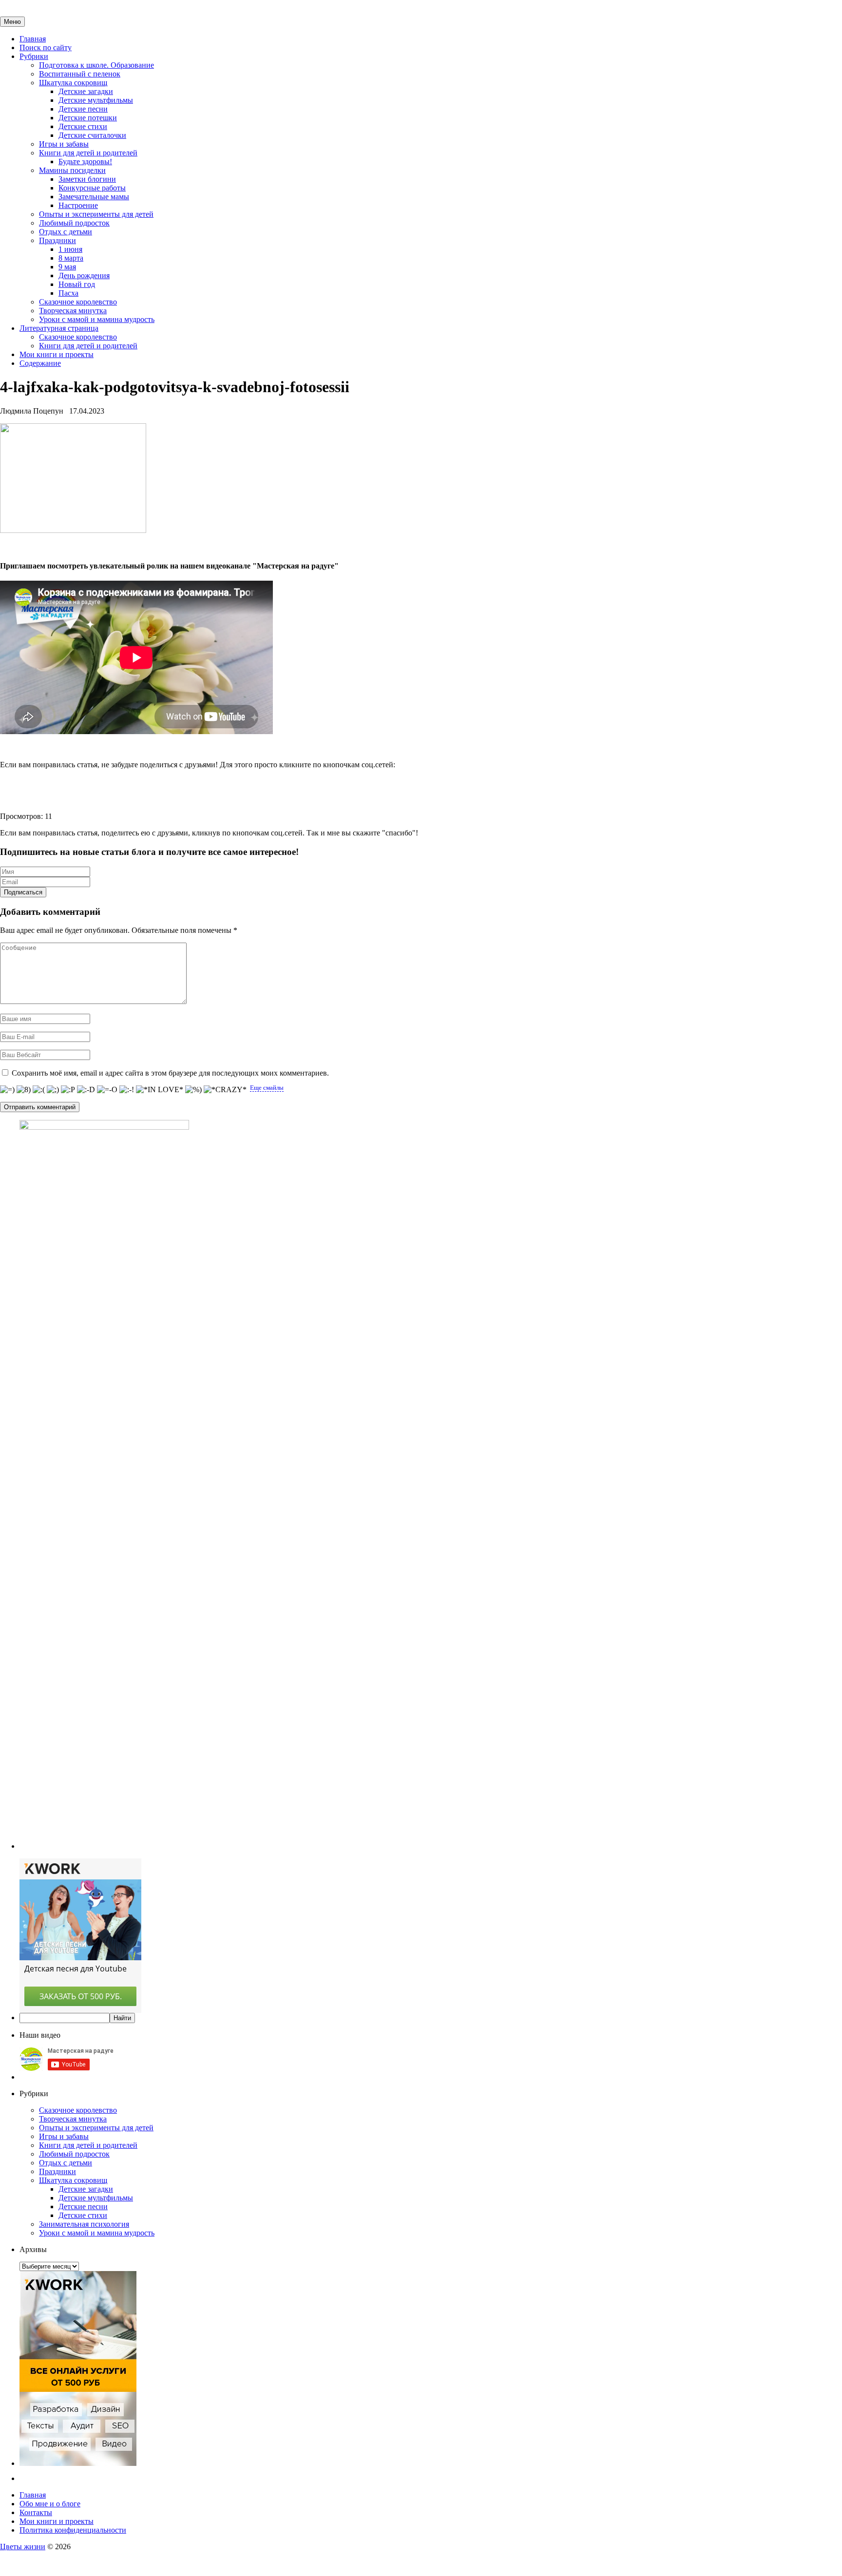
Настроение (78, 205)
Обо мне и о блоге (50, 2504)
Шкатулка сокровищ (73, 83)
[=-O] (107, 1090)
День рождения (84, 275)
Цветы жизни (23, 2547)
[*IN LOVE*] (160, 1090)
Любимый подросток (74, 223)
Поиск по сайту (46, 47)
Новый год (77, 284)
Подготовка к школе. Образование (96, 65)
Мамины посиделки (72, 170)
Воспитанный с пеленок (80, 74)
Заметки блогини (87, 179)
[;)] (53, 1090)
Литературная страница (59, 328)
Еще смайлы (267, 1088)
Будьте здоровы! (85, 161)
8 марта (71, 258)
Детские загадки (86, 91)
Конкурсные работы (92, 188)
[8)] (24, 1090)
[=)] (7, 1090)
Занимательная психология (84, 2224)
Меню (12, 22)
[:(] (39, 1090)
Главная (33, 39)
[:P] (68, 1090)
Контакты (36, 2512)
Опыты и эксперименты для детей (96, 214)
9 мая (67, 267)
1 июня (70, 249)
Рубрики (34, 56)
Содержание (40, 363)
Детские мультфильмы (96, 100)
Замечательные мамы (94, 197)
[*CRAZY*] (225, 1090)
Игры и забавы (64, 144)
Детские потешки (88, 118)
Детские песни (83, 109)
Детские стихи (83, 126)
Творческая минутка (73, 311)
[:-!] (127, 1090)
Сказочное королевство (78, 302)
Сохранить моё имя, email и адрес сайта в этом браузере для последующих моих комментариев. (170, 1073)
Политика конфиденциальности (73, 2530)
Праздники (57, 240)
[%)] (193, 1090)
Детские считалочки (92, 135)
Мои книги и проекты (57, 354)
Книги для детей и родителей (88, 153)
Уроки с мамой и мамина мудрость (97, 319)
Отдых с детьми (66, 232)
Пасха (68, 293)
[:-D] (86, 1090)
